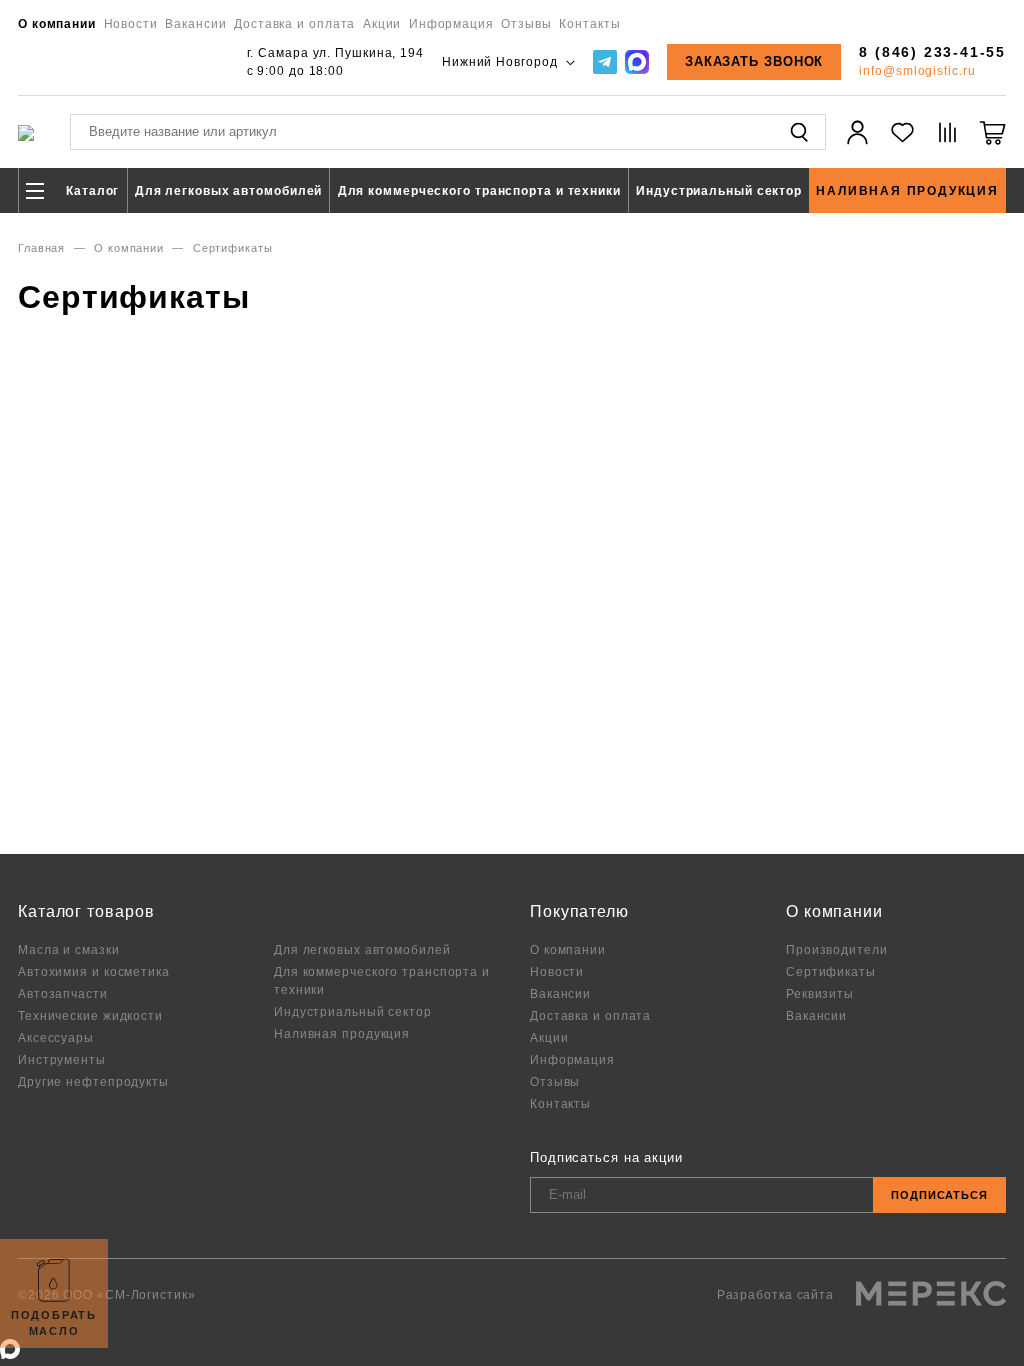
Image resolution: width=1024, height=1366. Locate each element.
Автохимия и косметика (94, 971)
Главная (41, 248)
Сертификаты (831, 971)
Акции (382, 23)
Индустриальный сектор (719, 190)
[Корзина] (992, 144)
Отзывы (526, 23)
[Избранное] (902, 144)
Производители (837, 949)
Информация (451, 23)
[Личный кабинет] (857, 144)
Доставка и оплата (294, 23)
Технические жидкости (90, 1015)
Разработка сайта (777, 1294)
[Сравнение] (947, 144)
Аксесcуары (56, 1037)
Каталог (90, 190)
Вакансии (195, 23)
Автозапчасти (63, 993)
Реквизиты (820, 993)
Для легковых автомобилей (229, 190)
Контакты (589, 23)
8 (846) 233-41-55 (932, 52)
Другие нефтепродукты (93, 1081)
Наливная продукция (907, 190)
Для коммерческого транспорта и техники (479, 190)
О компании (57, 23)
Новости (131, 23)
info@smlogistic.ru (917, 70)
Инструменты (62, 1059)
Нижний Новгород (501, 61)
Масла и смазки (69, 949)
